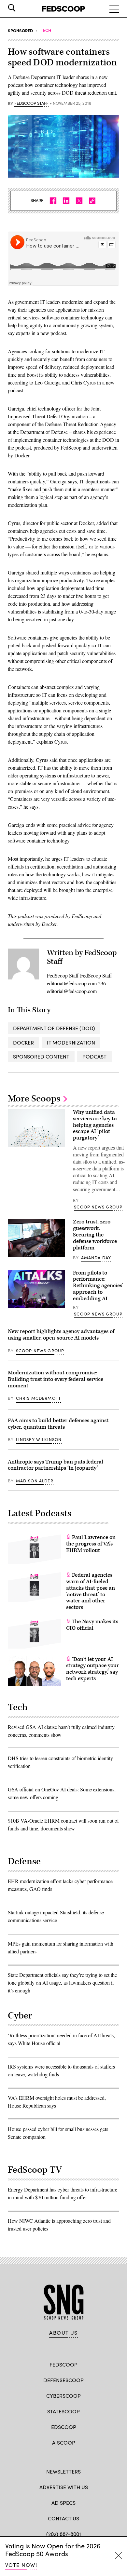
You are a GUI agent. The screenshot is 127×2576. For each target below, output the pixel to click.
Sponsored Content (41, 1056)
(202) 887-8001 (64, 2534)
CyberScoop (63, 2396)
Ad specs (63, 2503)
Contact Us (63, 2518)
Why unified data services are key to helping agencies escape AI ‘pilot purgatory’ (95, 1125)
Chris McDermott (39, 1398)
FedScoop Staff (31, 103)
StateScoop (63, 2411)
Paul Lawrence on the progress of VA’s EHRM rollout (91, 1544)
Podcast (94, 1056)
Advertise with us (64, 2487)
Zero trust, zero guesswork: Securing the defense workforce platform (95, 1235)
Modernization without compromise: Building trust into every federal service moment (56, 1379)
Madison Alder (35, 1481)
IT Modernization (71, 1042)
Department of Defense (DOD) (54, 1028)
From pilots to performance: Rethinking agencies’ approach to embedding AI (98, 1286)
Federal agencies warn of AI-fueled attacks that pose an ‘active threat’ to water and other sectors (91, 1591)
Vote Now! (21, 2565)
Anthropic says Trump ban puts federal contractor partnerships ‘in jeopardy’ (56, 1465)
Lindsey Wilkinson (39, 1439)
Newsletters (63, 2471)
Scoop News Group (98, 1207)
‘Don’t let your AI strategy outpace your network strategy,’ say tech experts (92, 1669)
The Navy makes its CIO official (92, 1625)
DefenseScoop (63, 2380)
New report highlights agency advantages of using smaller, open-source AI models (61, 1335)
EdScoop (64, 2427)
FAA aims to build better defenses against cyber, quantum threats (58, 1424)
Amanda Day (96, 1258)
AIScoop (64, 2442)
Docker (23, 1042)
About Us (63, 2333)
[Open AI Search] (21, 8)
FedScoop (63, 2364)
